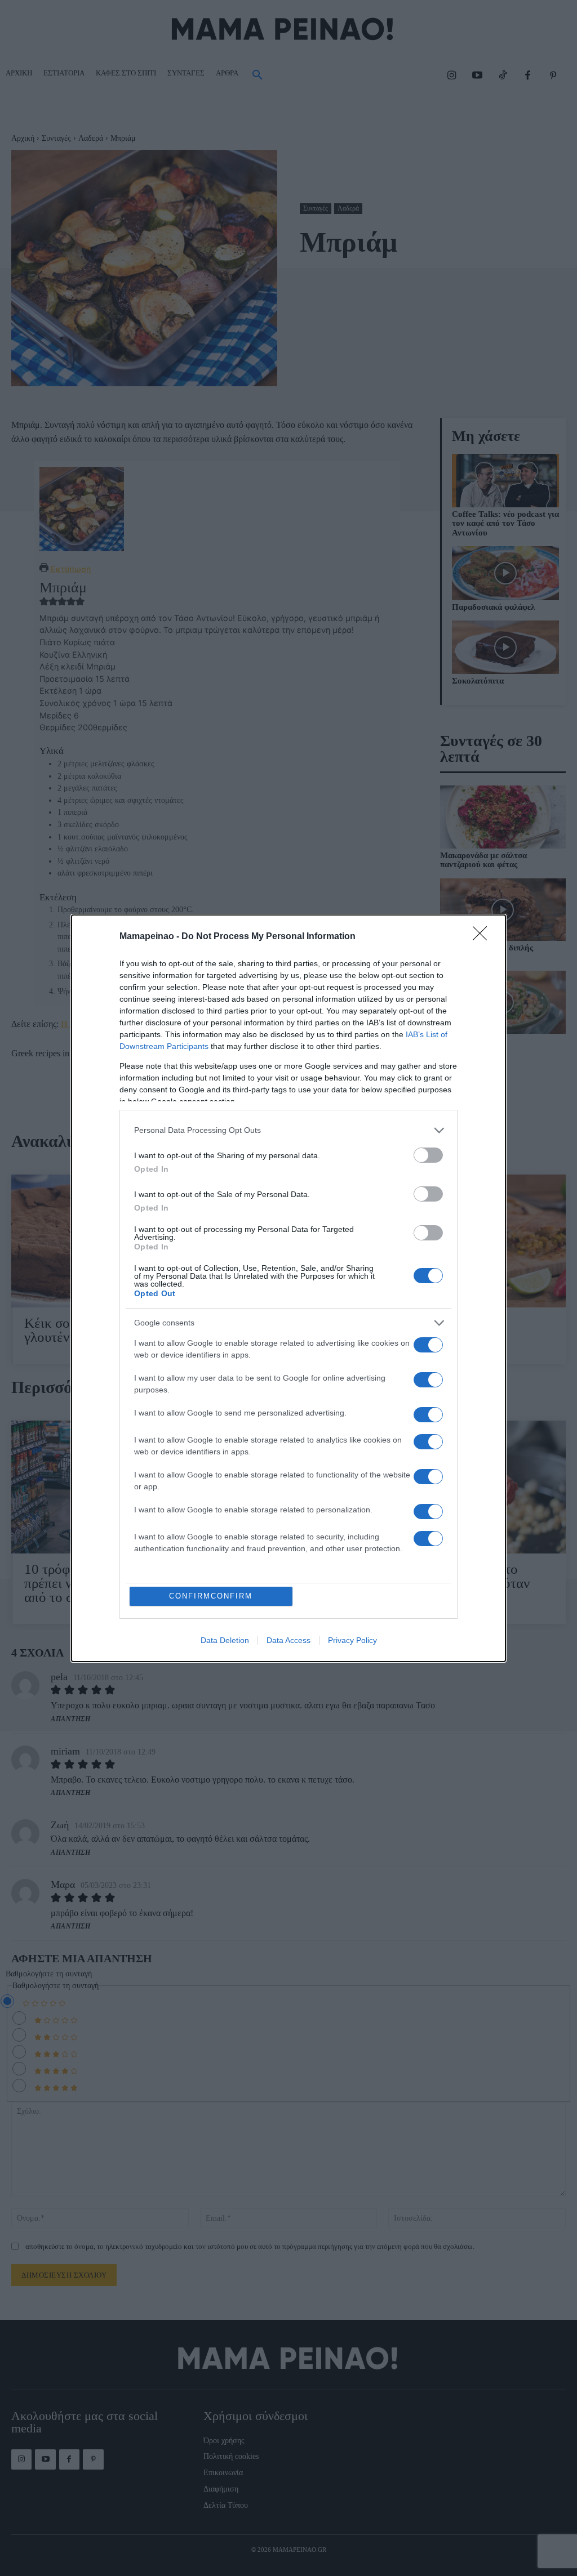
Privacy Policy (352, 1640)
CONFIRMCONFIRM (211, 1596)
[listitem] (288, 1130)
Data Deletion (225, 1640)
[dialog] (288, 1288)
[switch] (428, 1155)
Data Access (288, 1640)
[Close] (483, 937)
